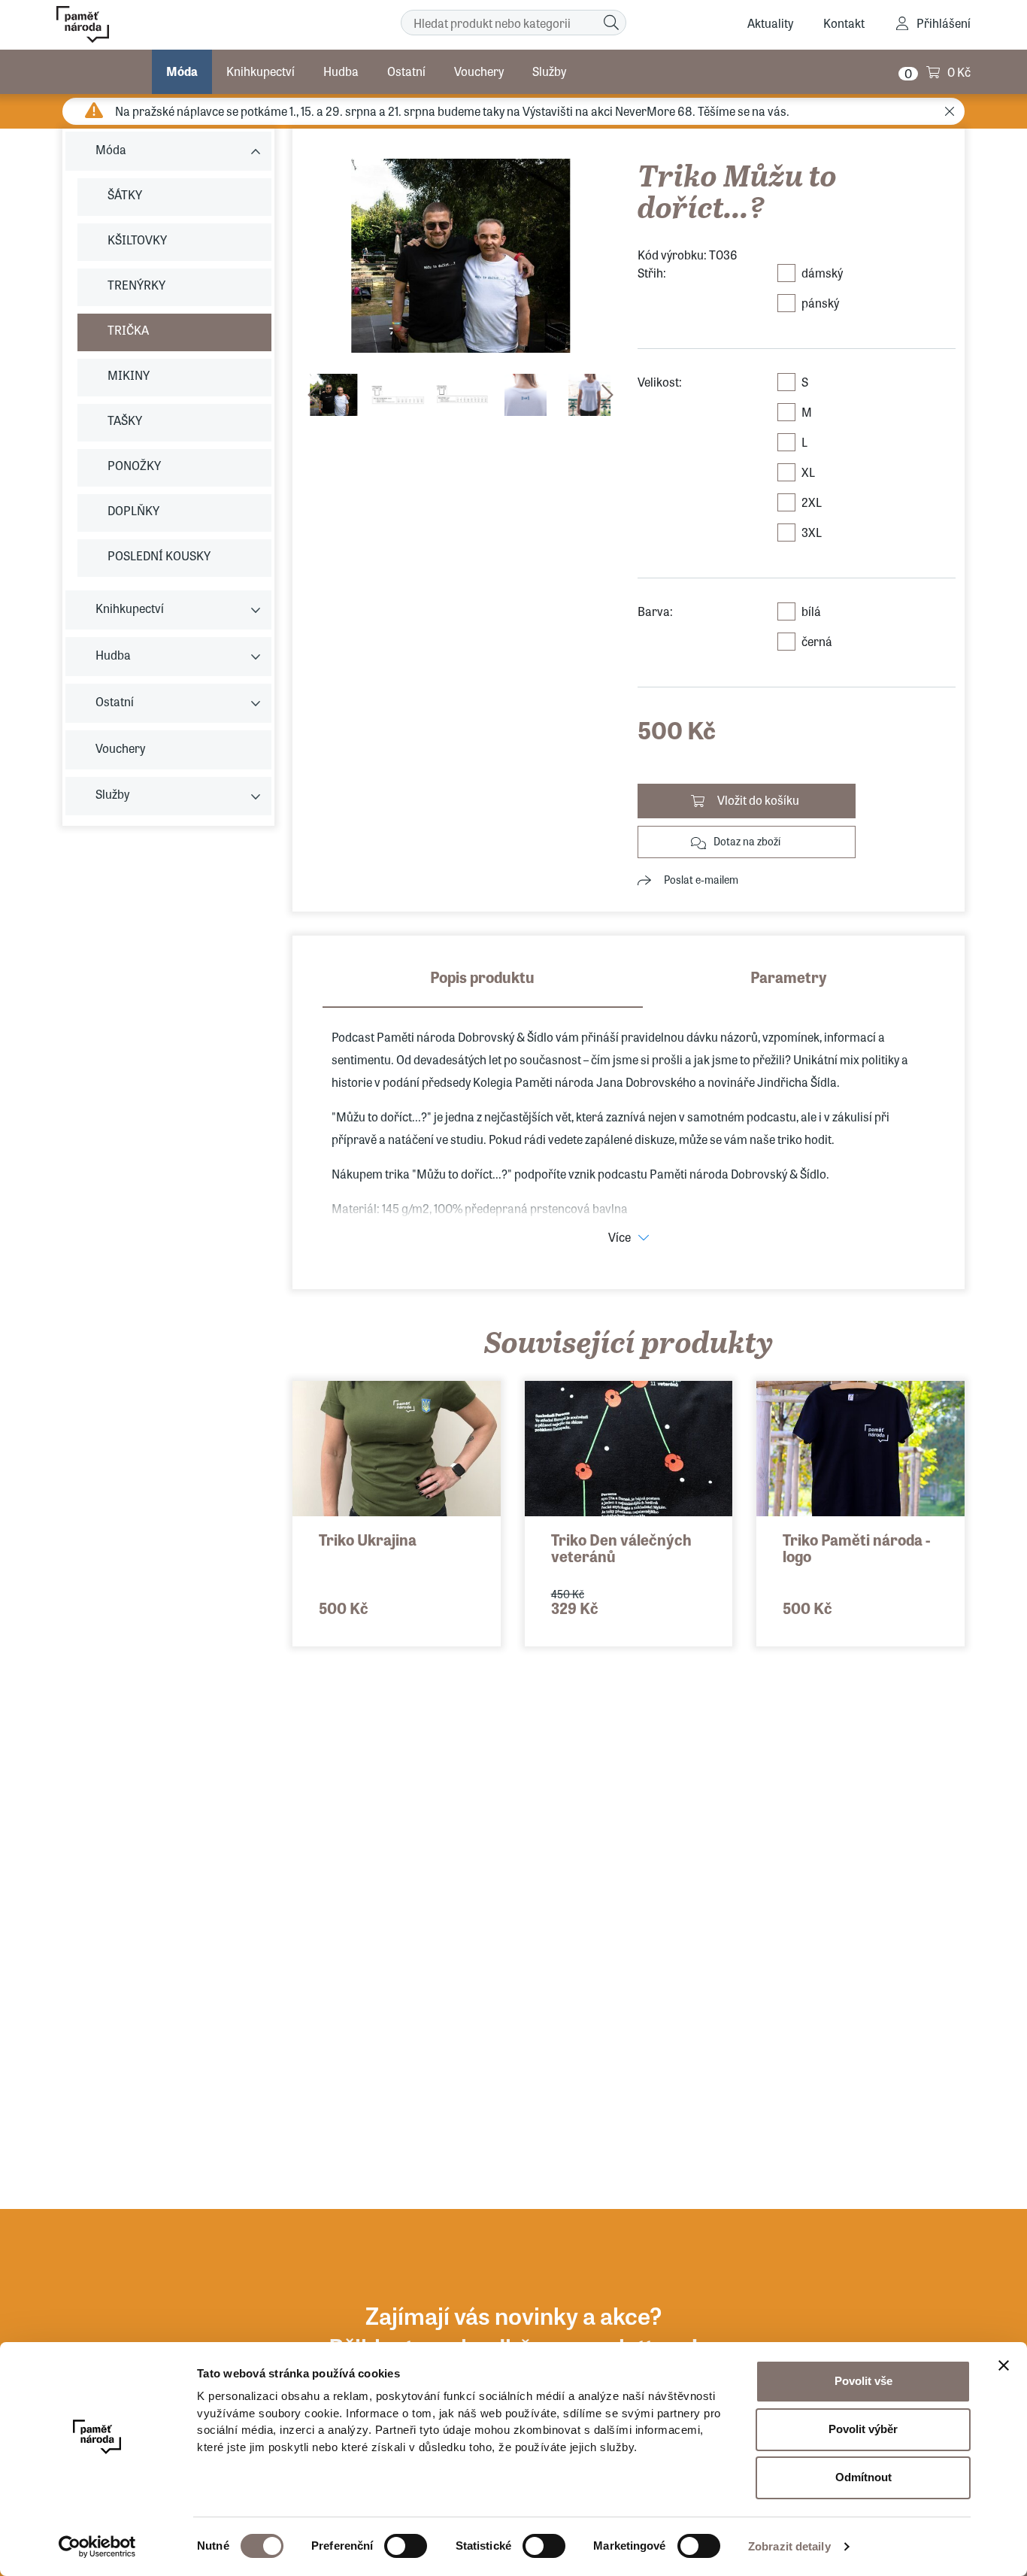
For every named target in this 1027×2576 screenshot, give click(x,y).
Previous (314, 395)
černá (817, 641)
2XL (812, 502)
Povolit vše (863, 2381)
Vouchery (479, 71)
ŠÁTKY (125, 194)
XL (808, 472)
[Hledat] (611, 23)
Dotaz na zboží (747, 841)
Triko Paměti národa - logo (856, 1547)
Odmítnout (863, 2477)
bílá (811, 611)
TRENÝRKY (136, 285)
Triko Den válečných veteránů (621, 1547)
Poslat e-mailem (701, 879)
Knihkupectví (261, 71)
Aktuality (770, 23)
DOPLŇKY (133, 510)
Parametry (789, 977)
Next (607, 395)
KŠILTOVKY (137, 240)
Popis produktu (482, 977)
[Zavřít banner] (1004, 2365)
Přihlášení (944, 23)
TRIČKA (128, 330)
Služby (549, 71)
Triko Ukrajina (368, 1539)
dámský (822, 273)
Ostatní (406, 71)
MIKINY (129, 375)
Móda (182, 71)
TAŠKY (125, 420)
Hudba (341, 71)
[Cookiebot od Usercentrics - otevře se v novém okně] (97, 2547)
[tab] (483, 987)
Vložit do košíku (758, 800)
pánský (820, 303)
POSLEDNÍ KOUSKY (159, 555)
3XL (812, 532)
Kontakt (844, 23)
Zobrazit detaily (789, 2546)
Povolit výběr (863, 2429)
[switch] (406, 2546)
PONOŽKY (134, 465)
